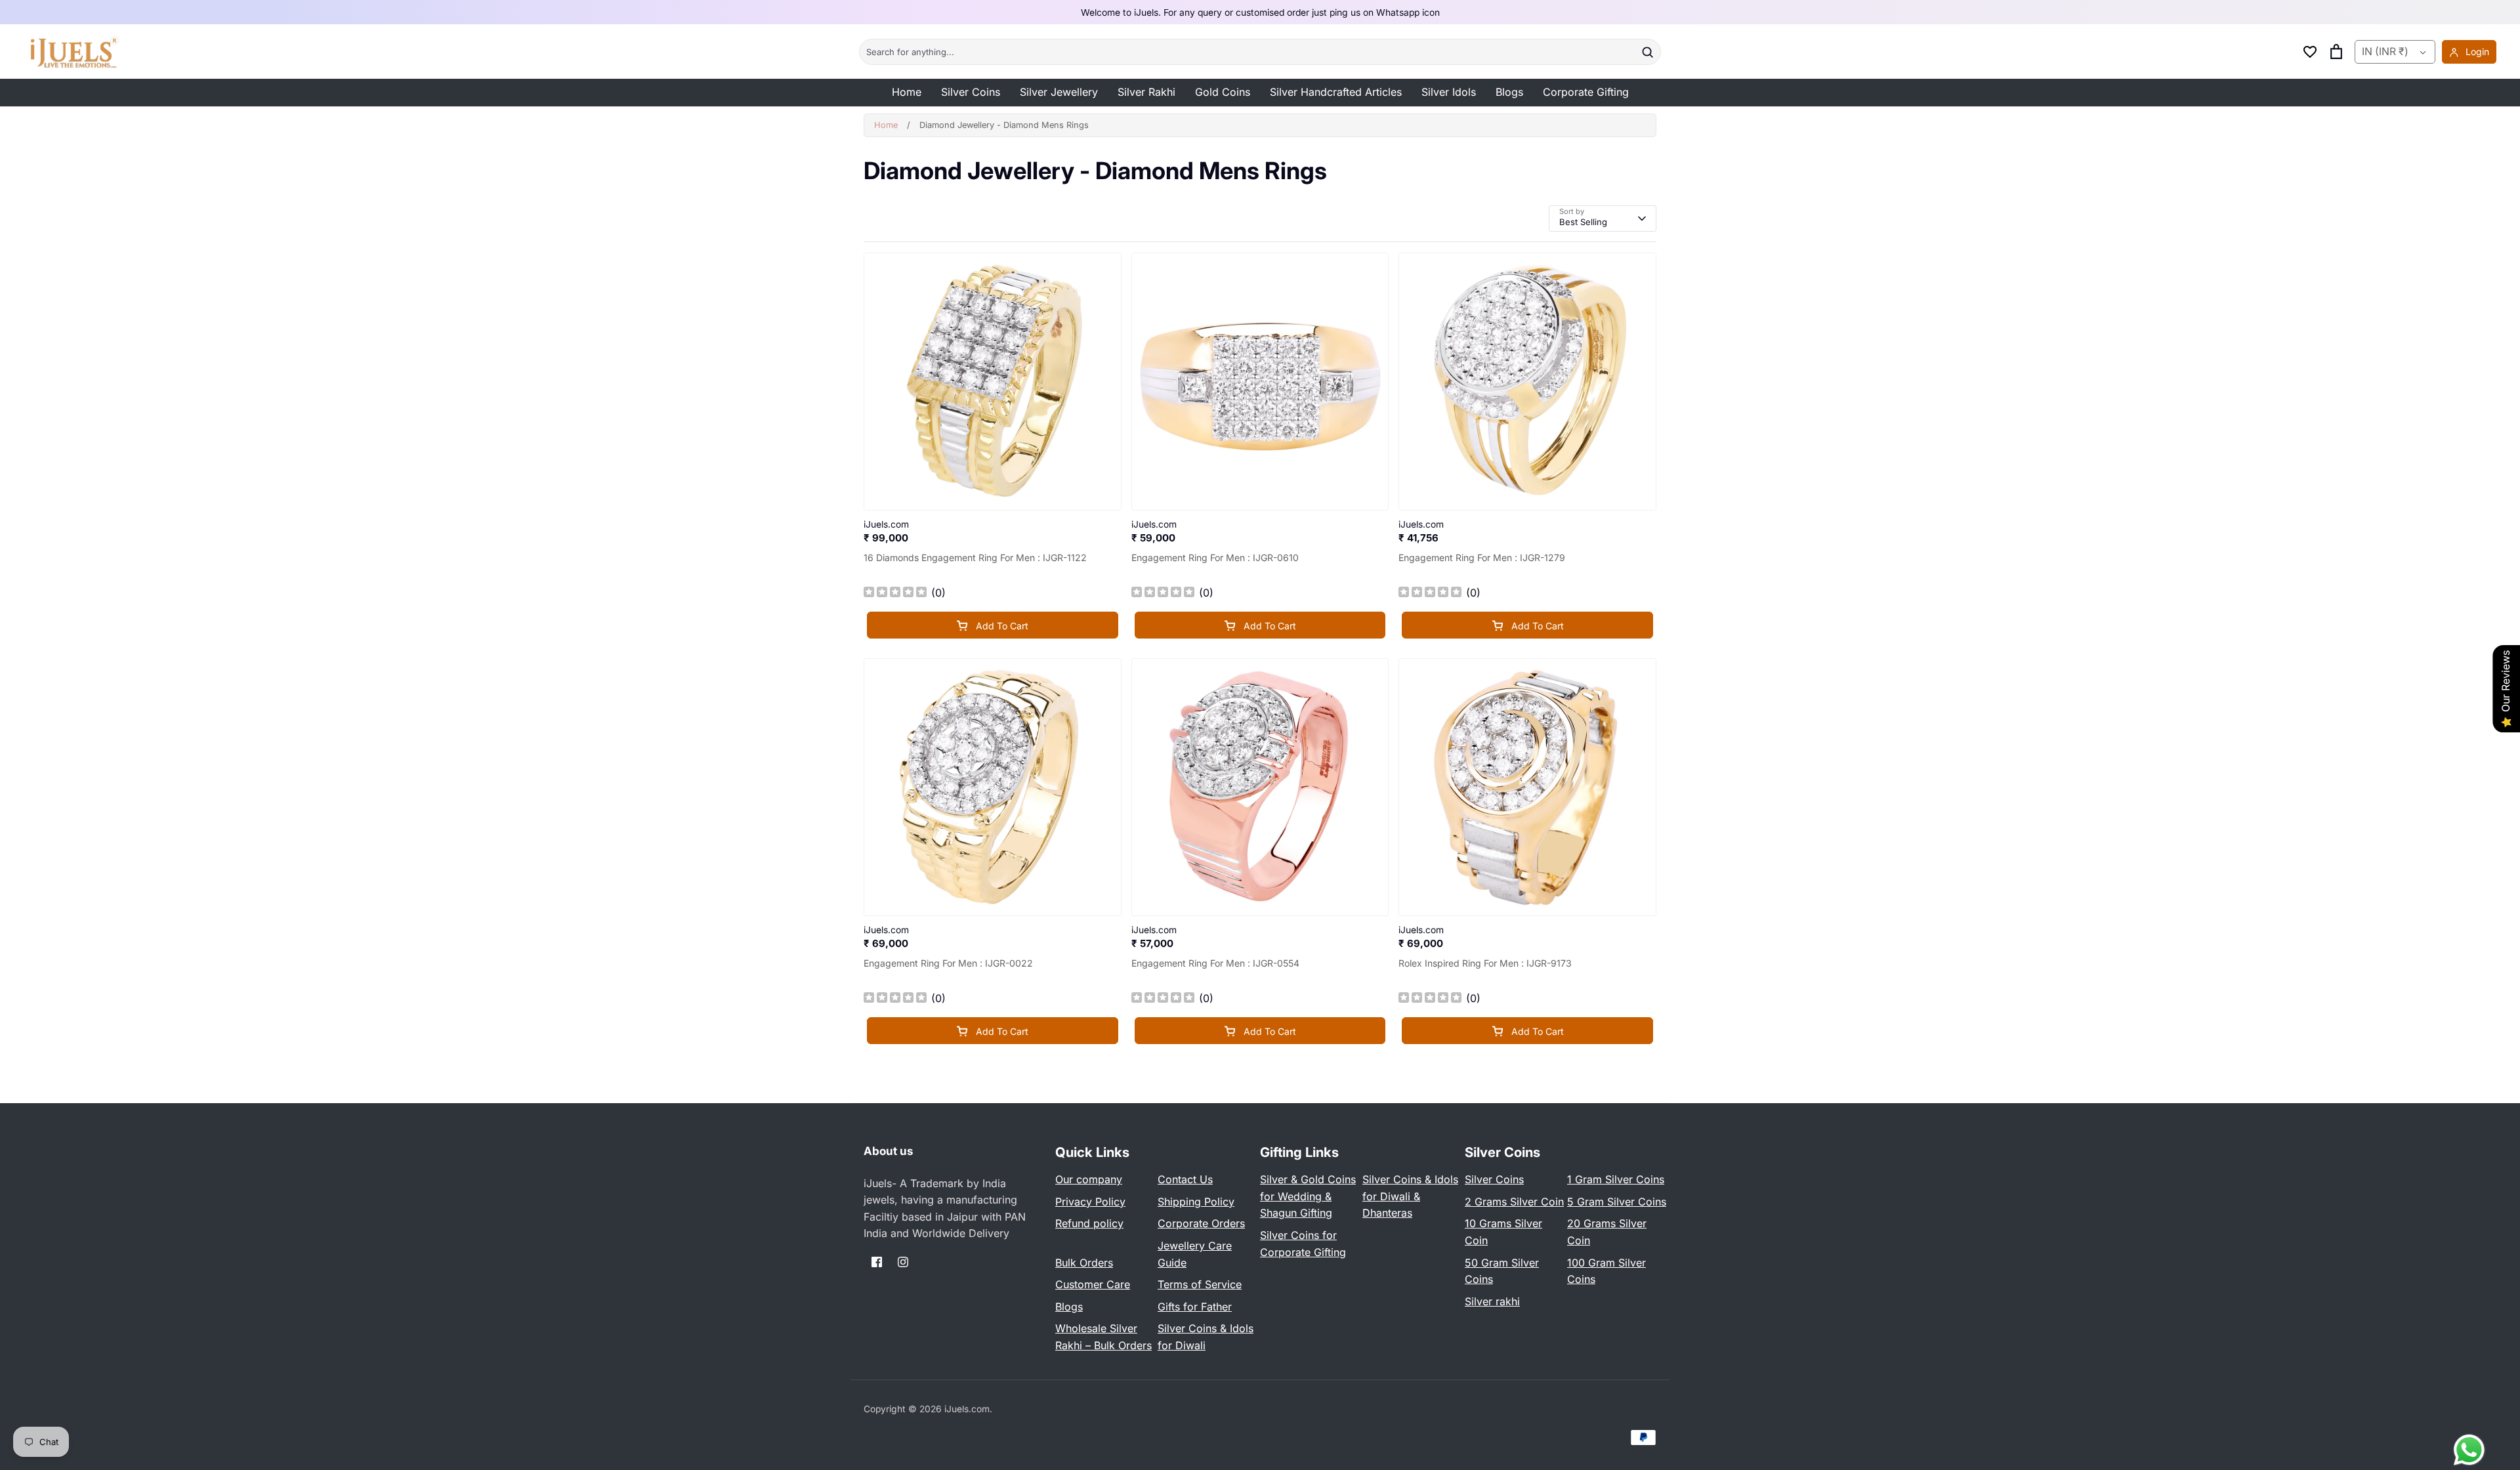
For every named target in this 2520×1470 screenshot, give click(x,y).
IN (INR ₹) (2385, 52)
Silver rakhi (1492, 1301)
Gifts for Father (1195, 1307)
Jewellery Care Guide (1195, 1254)
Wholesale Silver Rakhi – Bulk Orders (1103, 1337)
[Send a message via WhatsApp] (2469, 1450)
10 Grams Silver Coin (1503, 1232)
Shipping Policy (1196, 1202)
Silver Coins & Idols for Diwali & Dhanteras (1410, 1196)
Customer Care (1093, 1284)
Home (907, 92)
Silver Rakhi (1146, 92)
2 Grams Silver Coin (1514, 1202)
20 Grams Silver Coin (1607, 1232)
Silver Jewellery (1059, 92)
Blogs (1509, 92)
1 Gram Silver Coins (1616, 1179)
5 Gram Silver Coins (1617, 1202)
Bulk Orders (1084, 1263)
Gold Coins (1223, 92)
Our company (1089, 1179)
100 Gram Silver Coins (1606, 1271)
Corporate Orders (1201, 1223)
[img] (895, 594)
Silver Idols (1449, 92)
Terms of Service (1200, 1284)
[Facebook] (877, 1262)
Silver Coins (971, 92)
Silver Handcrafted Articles (1336, 92)
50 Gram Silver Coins (1502, 1271)
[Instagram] (903, 1262)
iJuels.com (967, 1409)
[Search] (1647, 52)
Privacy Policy (1090, 1202)
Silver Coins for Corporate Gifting (1303, 1244)
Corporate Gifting (1586, 92)
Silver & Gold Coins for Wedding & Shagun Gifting (1308, 1196)
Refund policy (1089, 1223)
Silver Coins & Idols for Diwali (1206, 1337)
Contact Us (1185, 1179)
